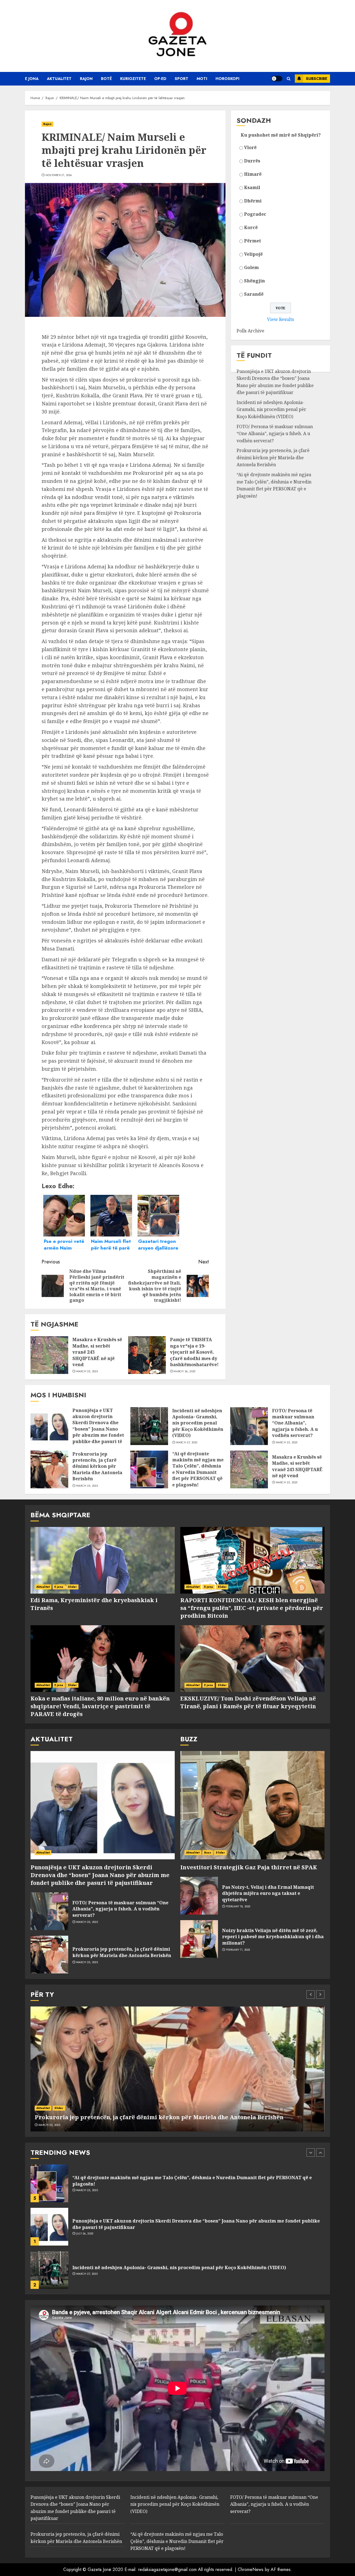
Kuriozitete (133, 79)
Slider (73, 1587)
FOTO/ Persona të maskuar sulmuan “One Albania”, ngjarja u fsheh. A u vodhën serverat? (275, 434)
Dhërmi (253, 201)
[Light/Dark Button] (277, 79)
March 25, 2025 (87, 1371)
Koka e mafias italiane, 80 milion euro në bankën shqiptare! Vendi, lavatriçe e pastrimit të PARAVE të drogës (100, 1706)
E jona (32, 79)
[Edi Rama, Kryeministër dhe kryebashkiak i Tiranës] (103, 1560)
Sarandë (254, 294)
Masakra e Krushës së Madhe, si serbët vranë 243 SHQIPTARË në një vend (297, 1466)
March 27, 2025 (187, 1443)
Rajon (86, 79)
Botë (106, 79)
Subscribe (317, 79)
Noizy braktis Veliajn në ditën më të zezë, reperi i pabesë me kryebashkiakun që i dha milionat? (273, 1937)
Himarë (253, 174)
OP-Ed (160, 79)
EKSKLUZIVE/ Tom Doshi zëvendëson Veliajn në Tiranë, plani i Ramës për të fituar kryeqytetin (248, 1702)
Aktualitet (59, 79)
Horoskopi (227, 79)
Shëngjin (254, 281)
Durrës (252, 161)
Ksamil (252, 187)
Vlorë (250, 147)
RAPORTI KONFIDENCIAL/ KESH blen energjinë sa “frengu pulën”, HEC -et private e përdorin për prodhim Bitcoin (252, 1608)
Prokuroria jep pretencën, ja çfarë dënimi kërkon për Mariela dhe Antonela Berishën (273, 457)
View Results (281, 319)
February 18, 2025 (238, 1907)
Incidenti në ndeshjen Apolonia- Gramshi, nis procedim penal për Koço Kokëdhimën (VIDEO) (271, 409)
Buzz (208, 1853)
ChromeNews (251, 2569)
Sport (182, 79)
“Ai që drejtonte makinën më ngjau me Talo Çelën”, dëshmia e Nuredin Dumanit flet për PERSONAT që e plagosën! (274, 485)
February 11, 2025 (238, 1950)
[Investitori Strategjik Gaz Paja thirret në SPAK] (252, 1805)
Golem (251, 267)
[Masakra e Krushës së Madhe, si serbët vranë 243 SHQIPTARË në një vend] (49, 1355)
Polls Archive (250, 331)
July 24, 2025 (85, 2190)
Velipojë (253, 254)
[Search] (289, 79)
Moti (202, 79)
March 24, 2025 (184, 1371)
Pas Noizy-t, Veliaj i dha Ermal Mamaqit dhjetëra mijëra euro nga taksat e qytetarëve (268, 1893)
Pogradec (255, 214)
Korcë (251, 227)
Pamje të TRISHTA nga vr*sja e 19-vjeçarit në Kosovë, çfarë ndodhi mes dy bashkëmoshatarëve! (194, 1352)
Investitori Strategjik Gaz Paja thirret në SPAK (249, 1867)
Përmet (253, 241)
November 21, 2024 (59, 175)
